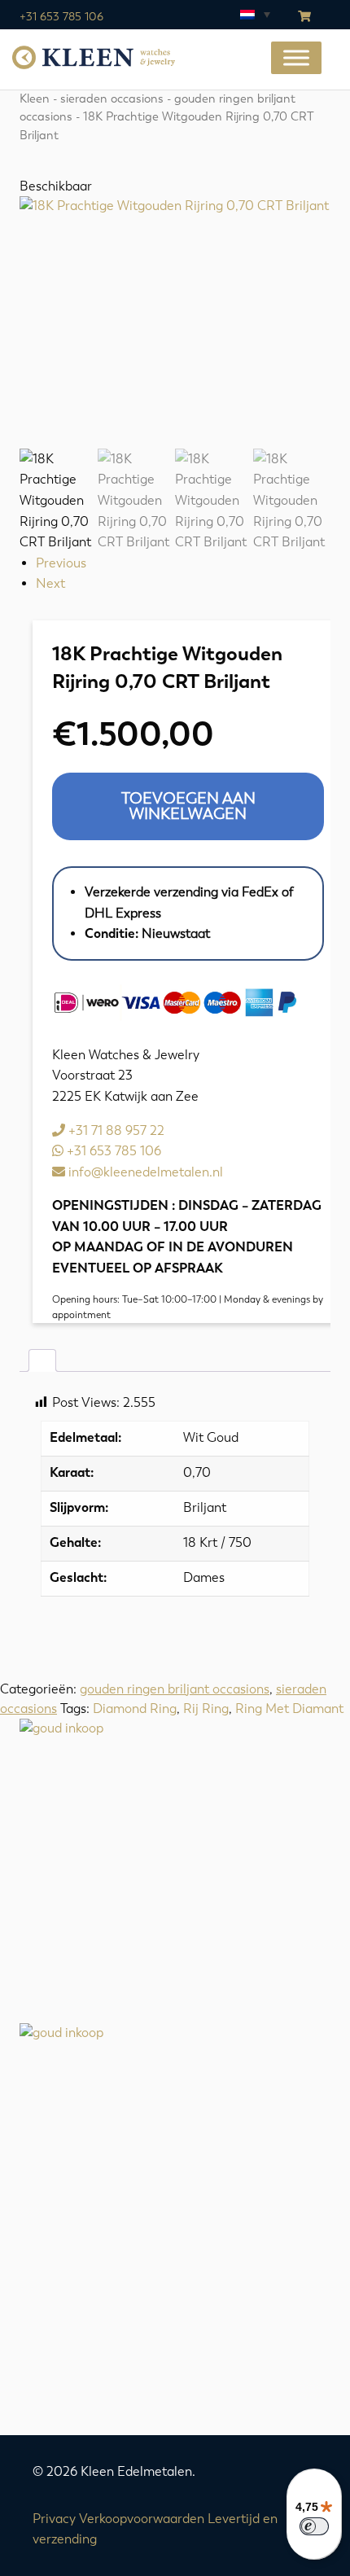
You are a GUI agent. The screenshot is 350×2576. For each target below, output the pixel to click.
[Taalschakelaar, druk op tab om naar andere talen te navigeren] (254, 14)
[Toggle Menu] (296, 58)
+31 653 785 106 (61, 17)
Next (50, 583)
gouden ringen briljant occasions (175, 1689)
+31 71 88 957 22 (115, 1130)
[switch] (314, 2526)
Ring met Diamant (289, 1709)
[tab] (42, 1360)
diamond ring (135, 1709)
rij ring (206, 1709)
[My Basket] (304, 17)
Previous (61, 563)
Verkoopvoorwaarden (142, 2519)
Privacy (54, 2519)
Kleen (35, 99)
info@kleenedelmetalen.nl (144, 1172)
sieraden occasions (112, 99)
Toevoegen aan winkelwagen (188, 806)
